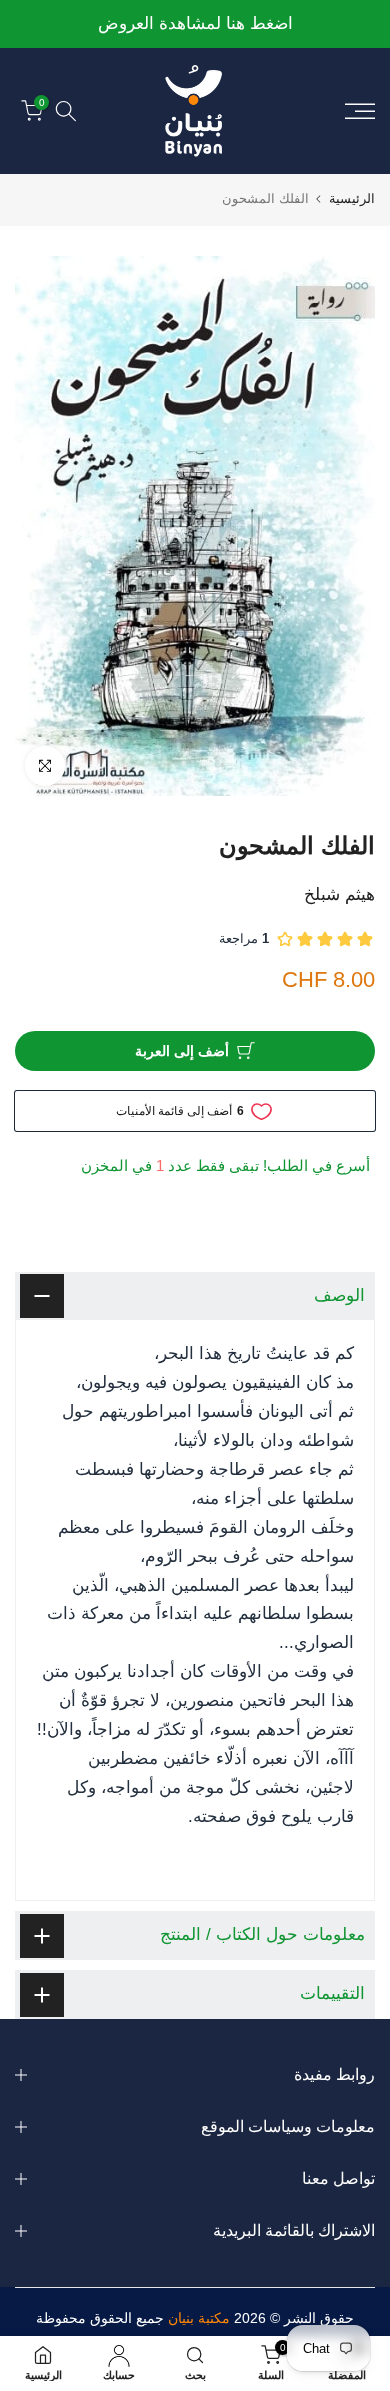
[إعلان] (192, 24)
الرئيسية (352, 198)
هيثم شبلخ (339, 894)
